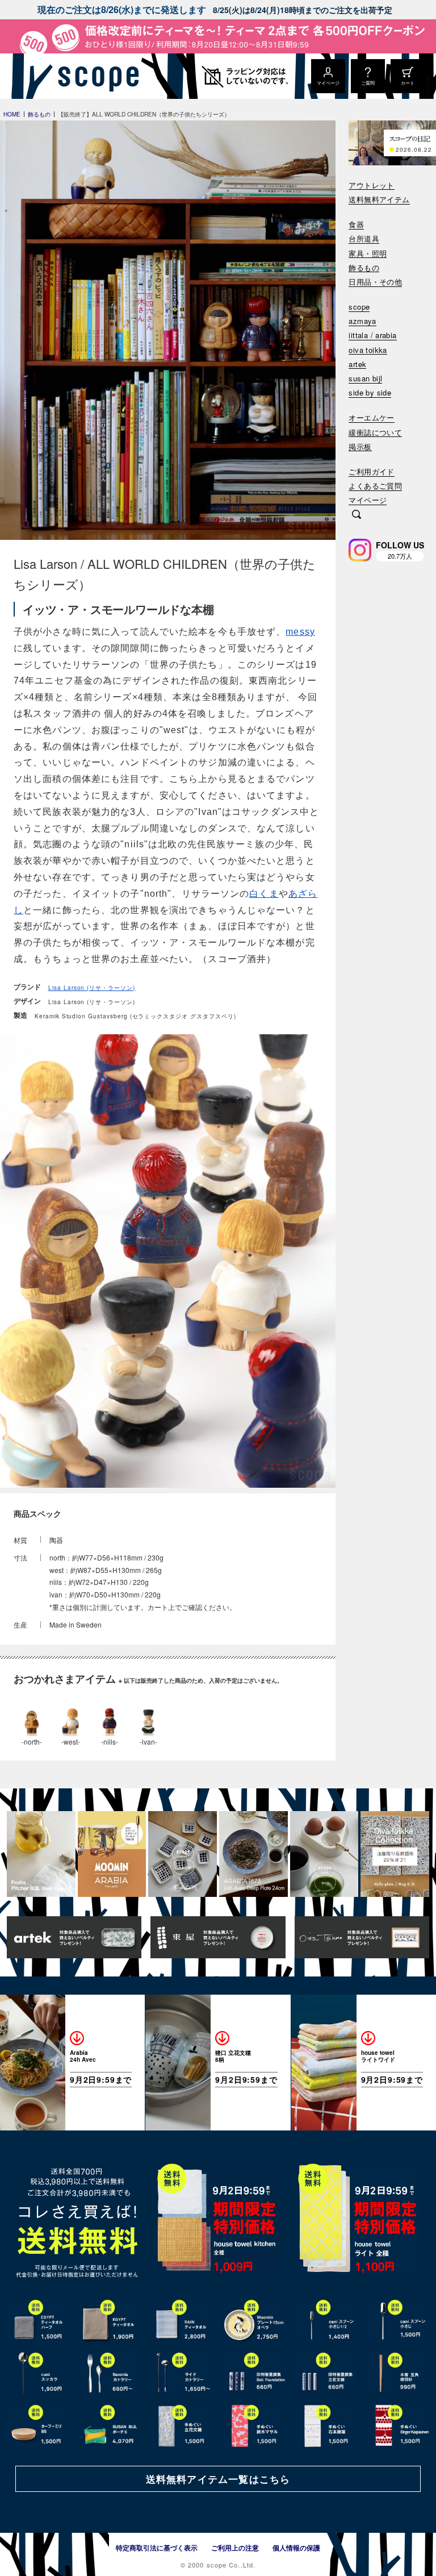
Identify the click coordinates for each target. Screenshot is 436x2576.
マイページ (368, 500)
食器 (356, 225)
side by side (370, 393)
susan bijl (365, 379)
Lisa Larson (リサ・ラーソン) (92, 988)
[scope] (95, 76)
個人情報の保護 (296, 2548)
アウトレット (371, 186)
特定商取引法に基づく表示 (157, 2548)
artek (357, 365)
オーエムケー (371, 418)
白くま (264, 894)
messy (300, 632)
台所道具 (364, 239)
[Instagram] (360, 550)
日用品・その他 (375, 282)
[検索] (357, 515)
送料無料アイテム (379, 200)
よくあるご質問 (375, 486)
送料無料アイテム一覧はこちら (218, 2479)
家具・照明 (368, 254)
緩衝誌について (375, 433)
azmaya (362, 321)
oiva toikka (368, 350)
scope (359, 307)
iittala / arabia (372, 336)
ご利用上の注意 (235, 2548)
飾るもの (364, 268)
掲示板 (360, 447)
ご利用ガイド (371, 472)
